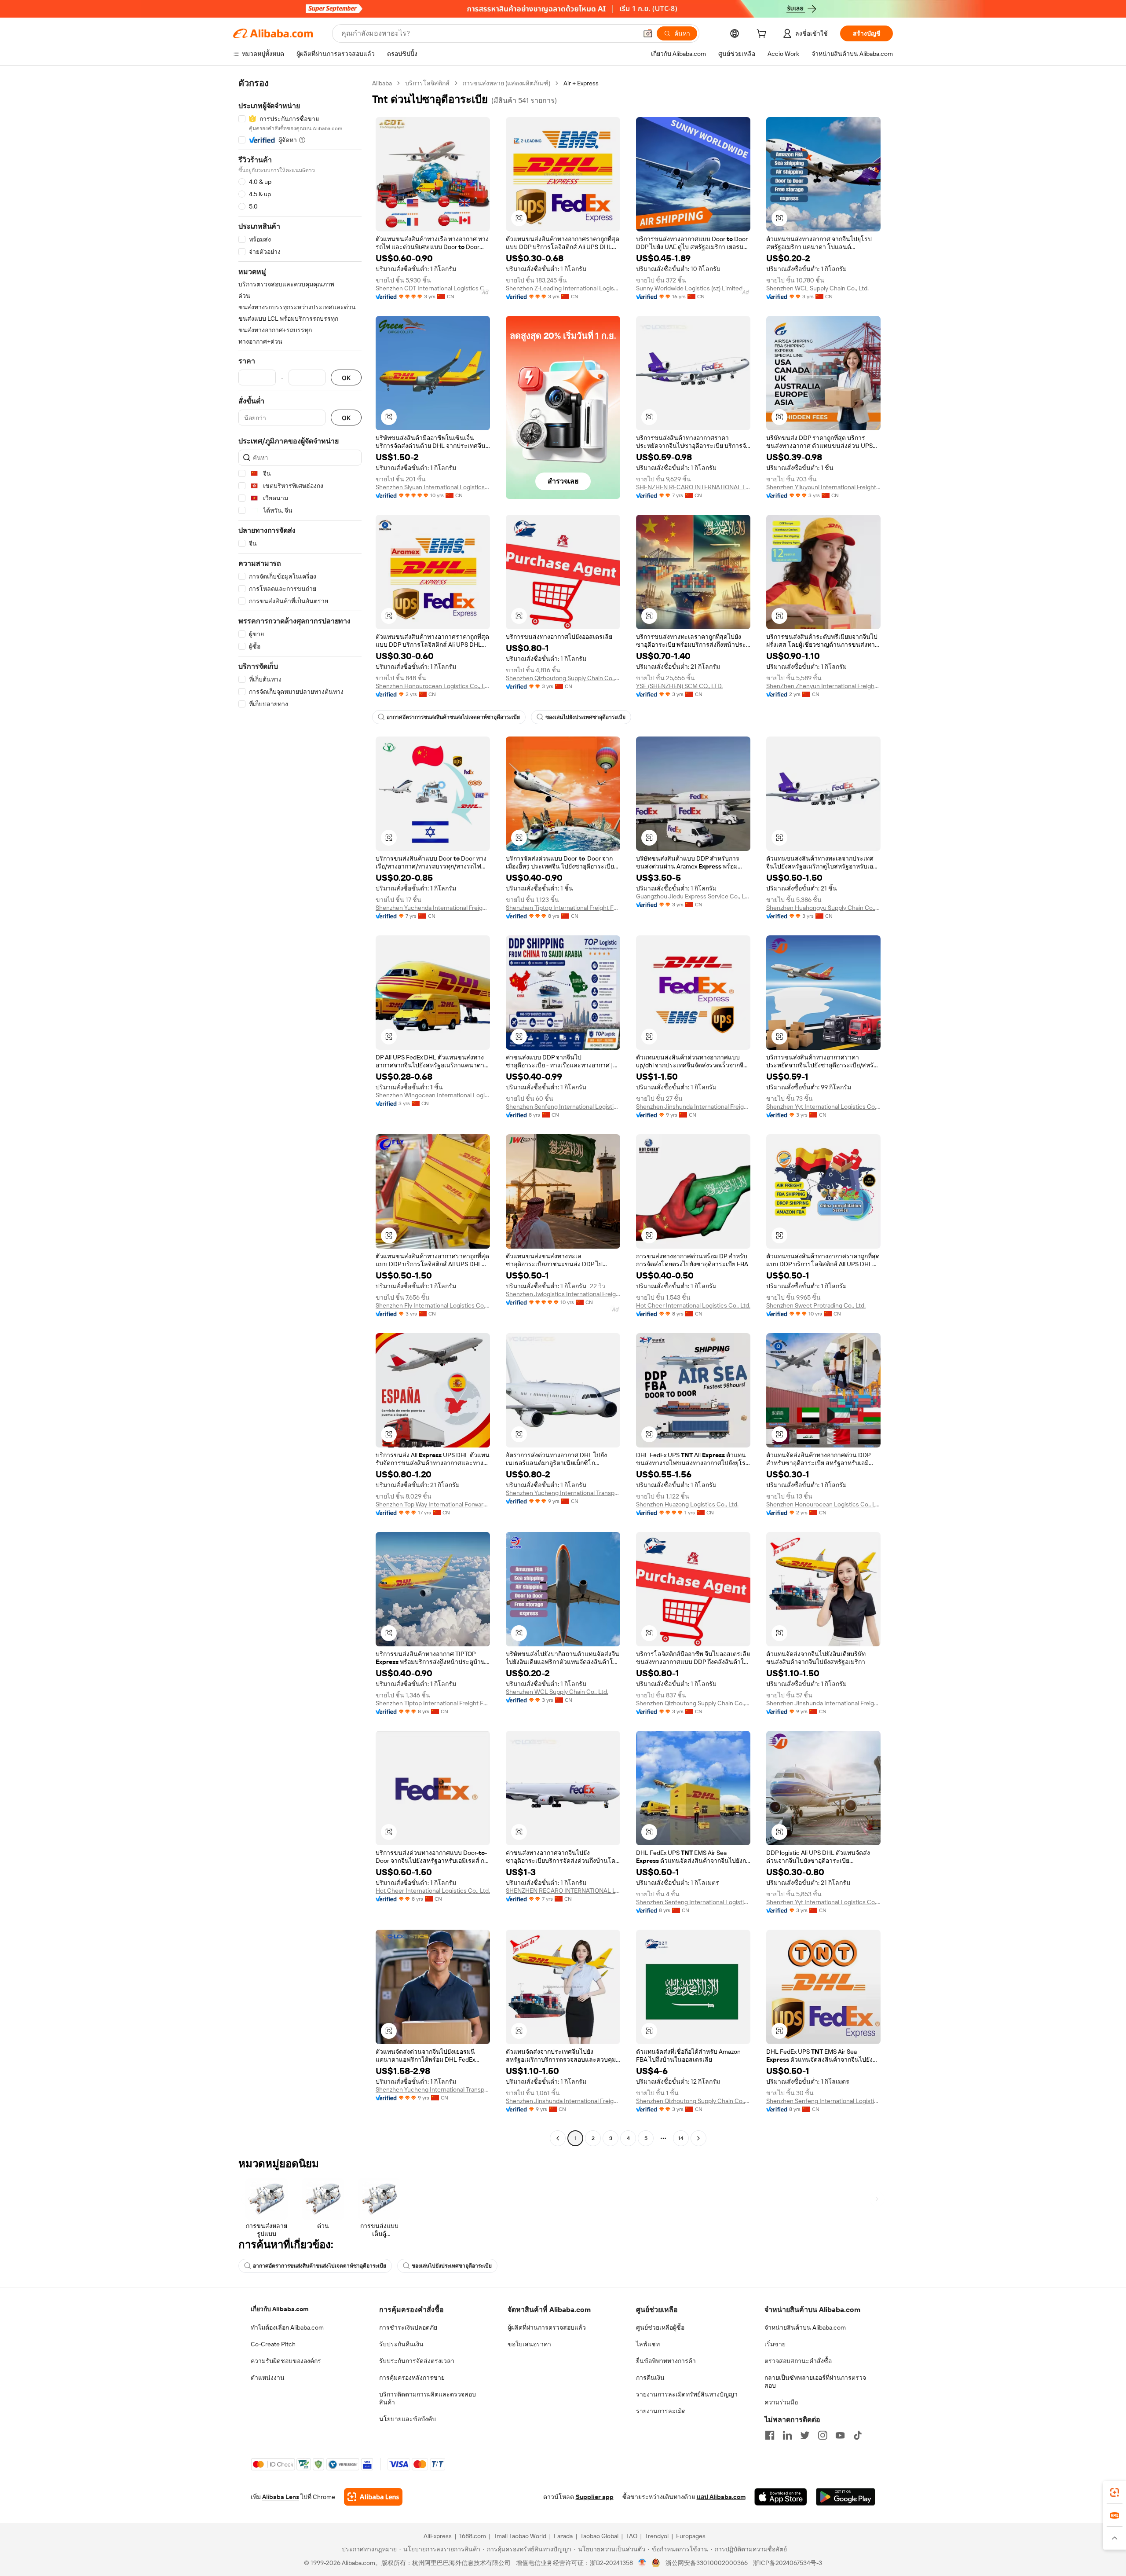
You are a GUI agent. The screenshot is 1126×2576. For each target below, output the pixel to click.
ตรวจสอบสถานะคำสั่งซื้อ (798, 2361)
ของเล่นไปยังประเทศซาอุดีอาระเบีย (585, 717)
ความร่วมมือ (781, 2402)
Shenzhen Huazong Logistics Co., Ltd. (687, 1504)
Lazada (563, 2536)
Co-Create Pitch (273, 2344)
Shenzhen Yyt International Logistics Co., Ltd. (823, 1107)
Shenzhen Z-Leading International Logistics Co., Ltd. (563, 288)
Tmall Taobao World (520, 2536)
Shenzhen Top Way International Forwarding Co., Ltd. (433, 1504)
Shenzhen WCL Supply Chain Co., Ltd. (817, 288)
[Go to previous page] (558, 2138)
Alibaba (382, 83)
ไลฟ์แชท (648, 2344)
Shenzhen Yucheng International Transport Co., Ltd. (563, 1493)
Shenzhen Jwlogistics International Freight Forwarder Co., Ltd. (563, 1294)
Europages (691, 2536)
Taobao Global (599, 2536)
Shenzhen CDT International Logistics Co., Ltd (433, 288)
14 (681, 2138)
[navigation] (300, 1112)
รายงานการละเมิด (661, 2411)
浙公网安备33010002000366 (707, 2563)
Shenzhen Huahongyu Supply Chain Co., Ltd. (823, 908)
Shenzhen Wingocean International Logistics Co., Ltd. (433, 1095)
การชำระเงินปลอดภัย (408, 2327)
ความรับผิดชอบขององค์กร (286, 2361)
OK (346, 378)
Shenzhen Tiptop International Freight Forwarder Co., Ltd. (563, 908)
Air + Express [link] (581, 83)
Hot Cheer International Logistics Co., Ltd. (693, 1305)
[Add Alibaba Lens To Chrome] (373, 2497)
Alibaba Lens (281, 2497)
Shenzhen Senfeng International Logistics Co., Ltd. (563, 1107)
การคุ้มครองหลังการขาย (412, 2378)
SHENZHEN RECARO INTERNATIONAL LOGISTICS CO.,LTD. (693, 487)
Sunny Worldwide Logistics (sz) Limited (689, 288)
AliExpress (438, 2536)
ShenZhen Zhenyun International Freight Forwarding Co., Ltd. (823, 686)
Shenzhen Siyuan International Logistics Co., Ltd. (433, 487)
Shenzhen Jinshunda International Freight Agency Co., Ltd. (693, 1107)
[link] (1115, 2492)
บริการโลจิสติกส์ (427, 83)
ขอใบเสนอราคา (529, 2344)
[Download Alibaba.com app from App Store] (781, 2497)
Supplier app (595, 2497)
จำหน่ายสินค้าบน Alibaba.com (805, 2327)
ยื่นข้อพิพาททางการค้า (666, 2361)
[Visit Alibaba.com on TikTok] (858, 2435)
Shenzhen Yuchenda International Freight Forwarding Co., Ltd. (433, 908)
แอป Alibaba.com (721, 2497)
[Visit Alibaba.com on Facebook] (770, 2435)
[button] (648, 33)
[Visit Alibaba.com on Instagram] (823, 2435)
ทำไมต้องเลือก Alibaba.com (287, 2327)
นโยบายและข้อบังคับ (408, 2419)
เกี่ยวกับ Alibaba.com (280, 2309)
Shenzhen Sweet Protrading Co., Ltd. (816, 1305)
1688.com (473, 2536)
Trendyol (657, 2536)
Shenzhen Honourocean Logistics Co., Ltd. (433, 686)
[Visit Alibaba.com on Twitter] (805, 2435)
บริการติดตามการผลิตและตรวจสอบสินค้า (428, 2398)
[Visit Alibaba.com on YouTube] (840, 2435)
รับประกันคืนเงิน (401, 2344)
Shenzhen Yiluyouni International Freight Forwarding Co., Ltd (823, 487)
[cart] (763, 35)
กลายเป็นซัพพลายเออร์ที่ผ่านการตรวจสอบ (815, 2382)
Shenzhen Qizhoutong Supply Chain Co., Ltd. (563, 678)
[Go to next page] (698, 2138)
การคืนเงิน (650, 2378)
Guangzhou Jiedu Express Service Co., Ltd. (693, 896)
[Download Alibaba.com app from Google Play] (846, 2497)
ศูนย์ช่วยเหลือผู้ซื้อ (660, 2327)
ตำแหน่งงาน (268, 2378)
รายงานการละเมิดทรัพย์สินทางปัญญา (687, 2394)
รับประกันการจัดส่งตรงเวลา (417, 2361)
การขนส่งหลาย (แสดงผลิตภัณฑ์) (506, 83)
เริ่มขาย (775, 2344)
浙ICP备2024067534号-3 (788, 2563)
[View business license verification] (642, 2563)
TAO (632, 2536)
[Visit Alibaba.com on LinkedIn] (787, 2435)
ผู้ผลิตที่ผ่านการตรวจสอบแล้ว (547, 2327)
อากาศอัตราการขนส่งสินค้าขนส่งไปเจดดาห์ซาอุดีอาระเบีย (453, 717)
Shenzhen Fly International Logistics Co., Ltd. (433, 1305)
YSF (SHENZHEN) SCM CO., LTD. (679, 686)
